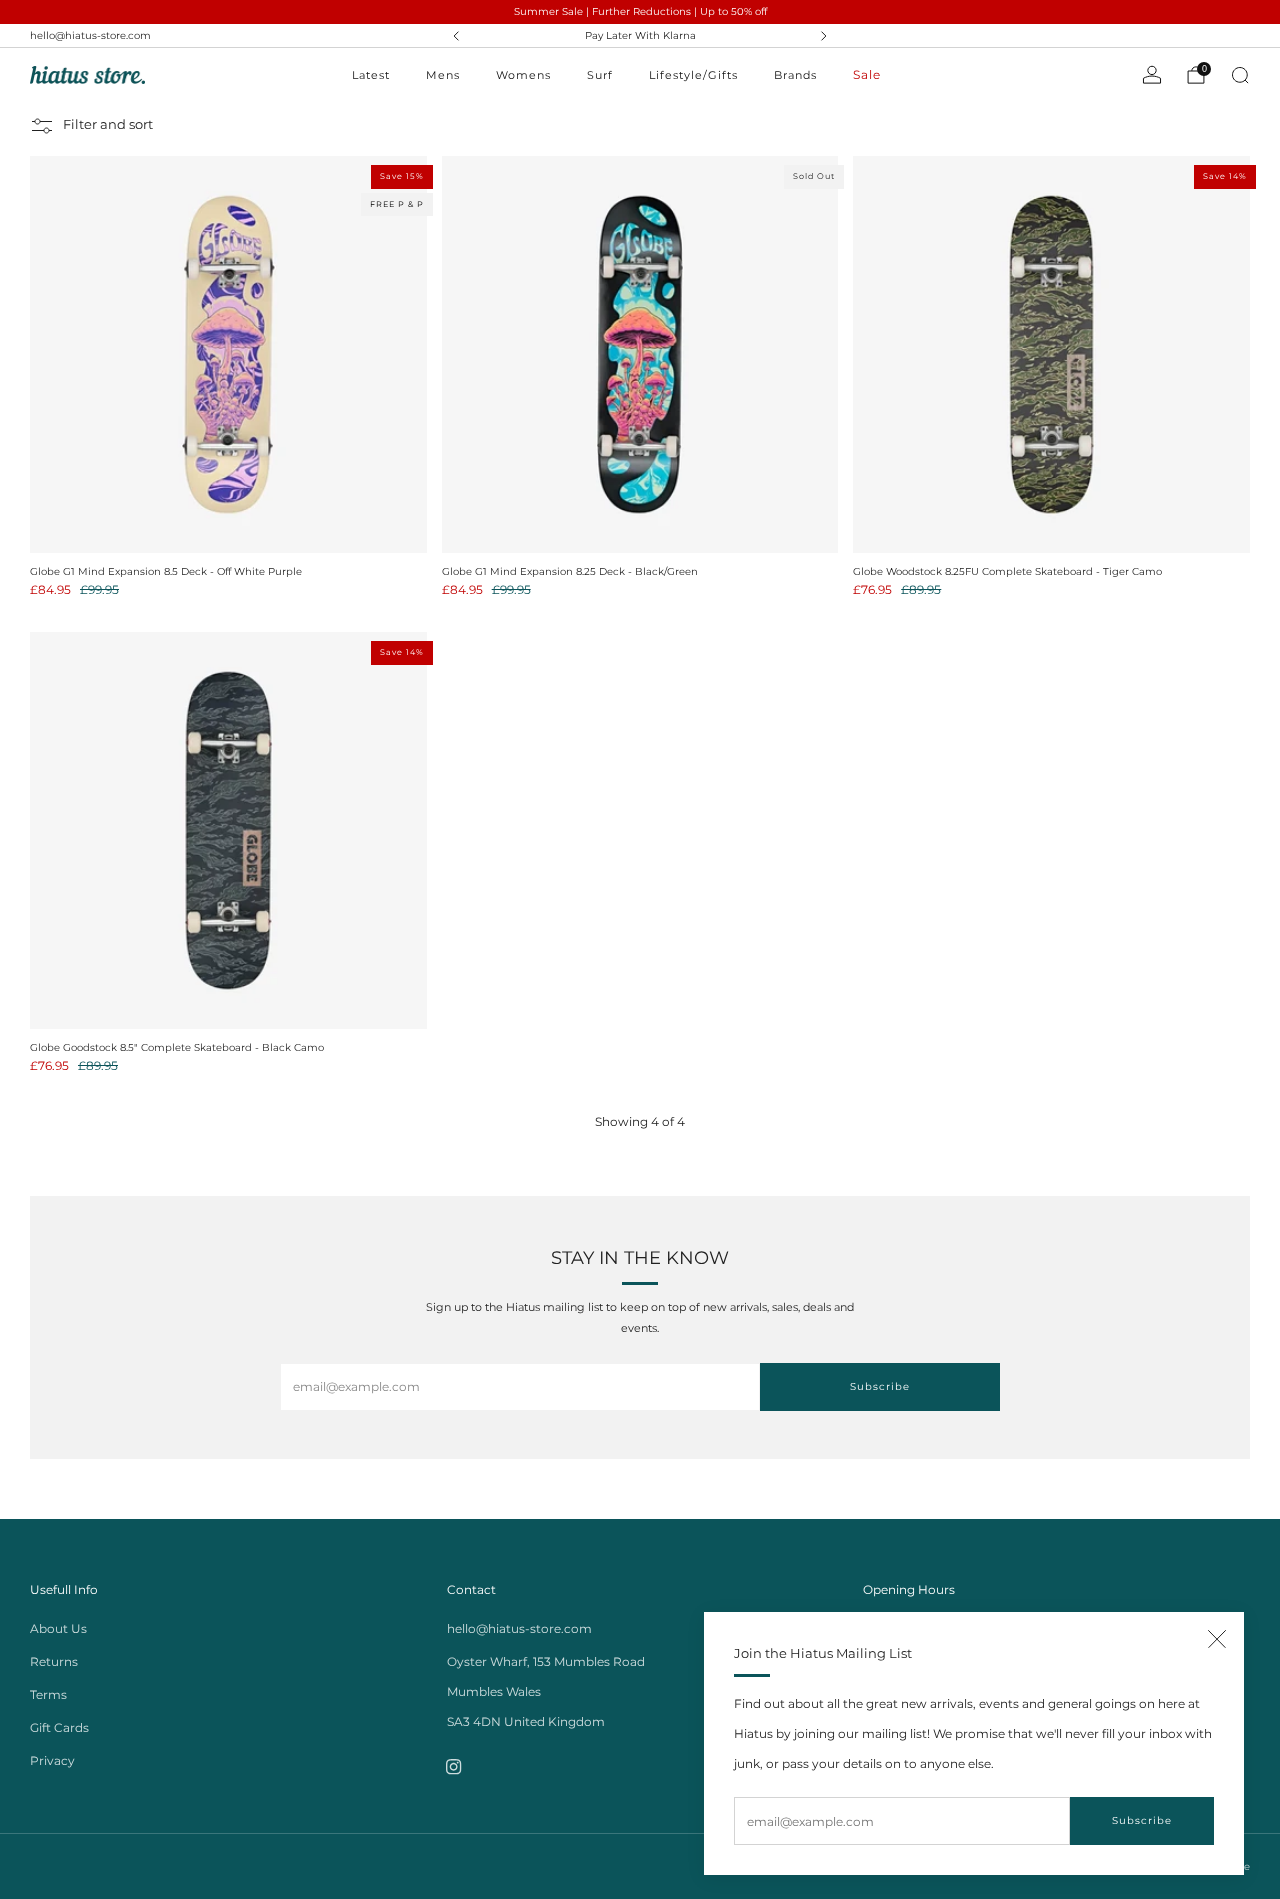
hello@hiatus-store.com (90, 35)
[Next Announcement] (824, 36)
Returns (54, 1661)
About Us (58, 1628)
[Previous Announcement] (456, 36)
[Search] (1240, 75)
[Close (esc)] (1217, 1639)
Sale (867, 74)
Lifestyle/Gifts (693, 75)
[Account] (1152, 75)
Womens (523, 75)
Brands (795, 75)
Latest (371, 75)
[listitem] (640, 36)
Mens (443, 75)
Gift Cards (59, 1727)
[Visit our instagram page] (454, 1767)
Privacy (52, 1760)
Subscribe (1142, 1820)
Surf (600, 75)
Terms (48, 1694)
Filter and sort (108, 125)
